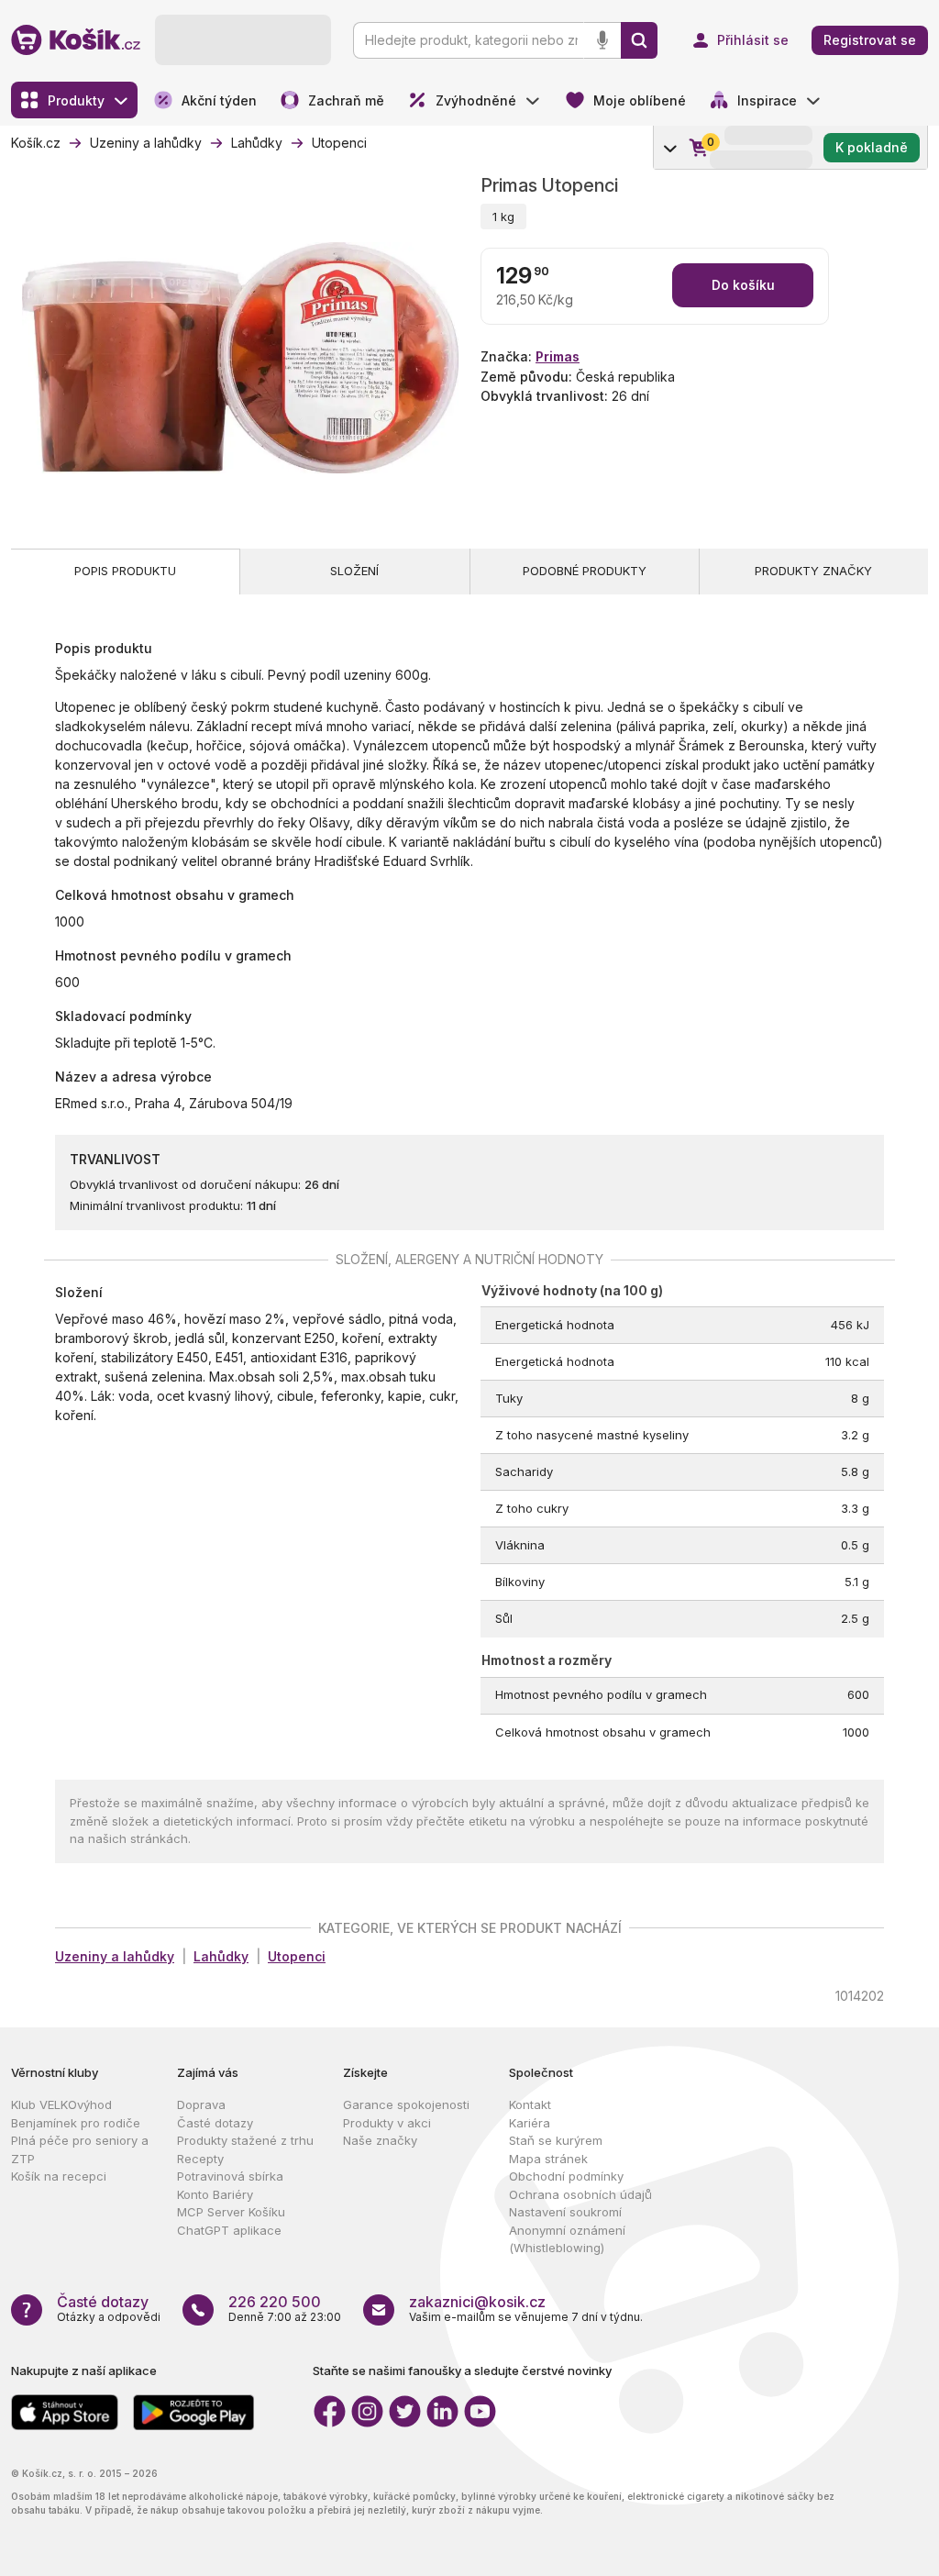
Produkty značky (813, 571)
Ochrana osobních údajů (580, 2194)
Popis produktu (125, 571)
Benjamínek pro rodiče (76, 2123)
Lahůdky (221, 1956)
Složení (354, 571)
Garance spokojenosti (406, 2104)
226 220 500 (275, 2302)
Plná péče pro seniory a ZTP (80, 2149)
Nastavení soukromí (565, 2212)
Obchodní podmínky (566, 2176)
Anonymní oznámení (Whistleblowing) (567, 2239)
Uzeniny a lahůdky (115, 1956)
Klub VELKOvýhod (61, 2104)
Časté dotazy (215, 2123)
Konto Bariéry (215, 2194)
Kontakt (530, 2104)
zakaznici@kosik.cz (477, 2302)
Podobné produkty (585, 571)
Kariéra (530, 2123)
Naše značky (380, 2140)
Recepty (200, 2159)
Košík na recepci (59, 2176)
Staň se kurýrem (556, 2140)
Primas (558, 356)
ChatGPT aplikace (229, 2230)
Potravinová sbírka (230, 2176)
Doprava (201, 2104)
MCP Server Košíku (231, 2212)
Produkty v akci (387, 2123)
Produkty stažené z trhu (245, 2140)
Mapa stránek (548, 2159)
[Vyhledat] (639, 40)
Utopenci (297, 1956)
